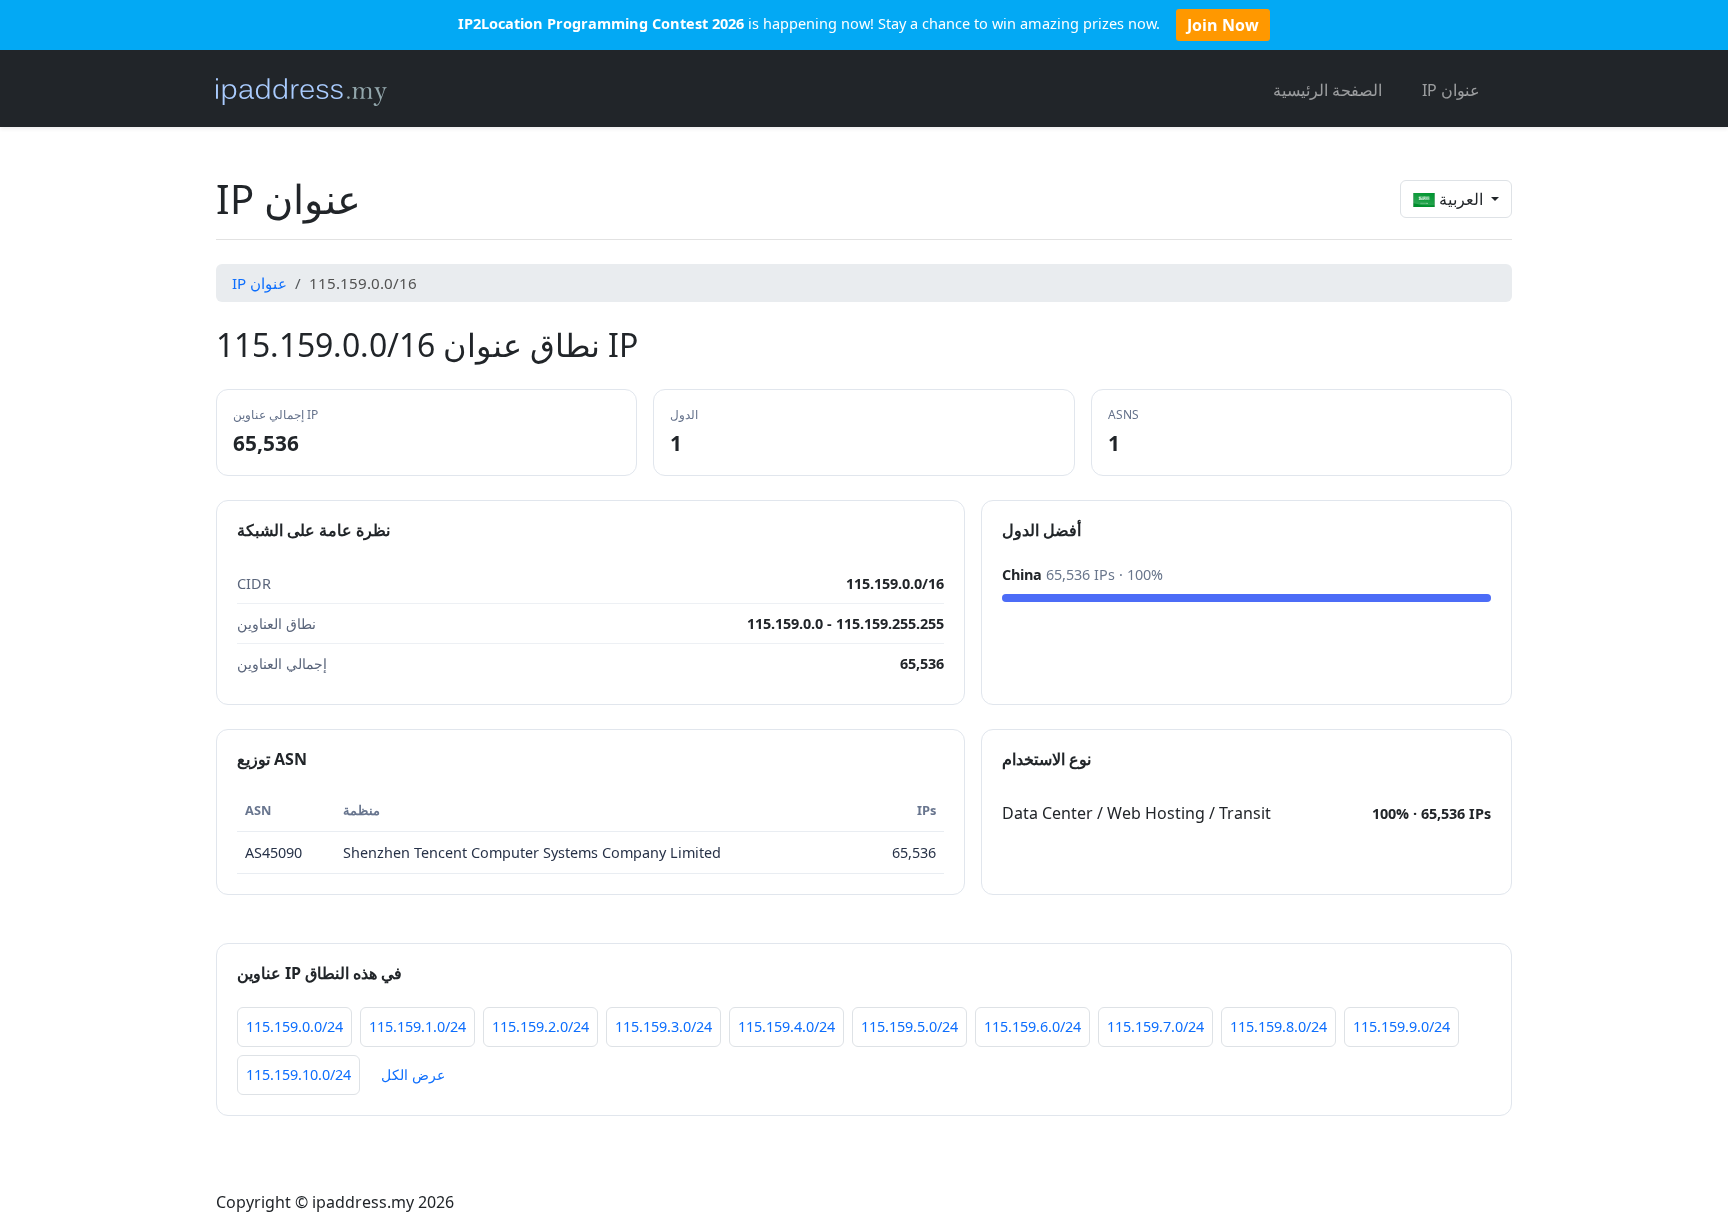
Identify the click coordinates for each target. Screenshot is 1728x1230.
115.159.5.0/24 (909, 1026)
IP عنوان (1451, 90)
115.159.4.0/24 (786, 1026)
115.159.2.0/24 (540, 1026)
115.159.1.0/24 (417, 1026)
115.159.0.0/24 (294, 1026)
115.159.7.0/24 (1155, 1026)
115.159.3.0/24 (663, 1026)
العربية (1461, 199)
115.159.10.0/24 (298, 1074)
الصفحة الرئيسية (1327, 90)
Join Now (1223, 25)
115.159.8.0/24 (1278, 1026)
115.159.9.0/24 (1401, 1026)
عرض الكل (413, 1074)
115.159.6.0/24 (1032, 1026)
